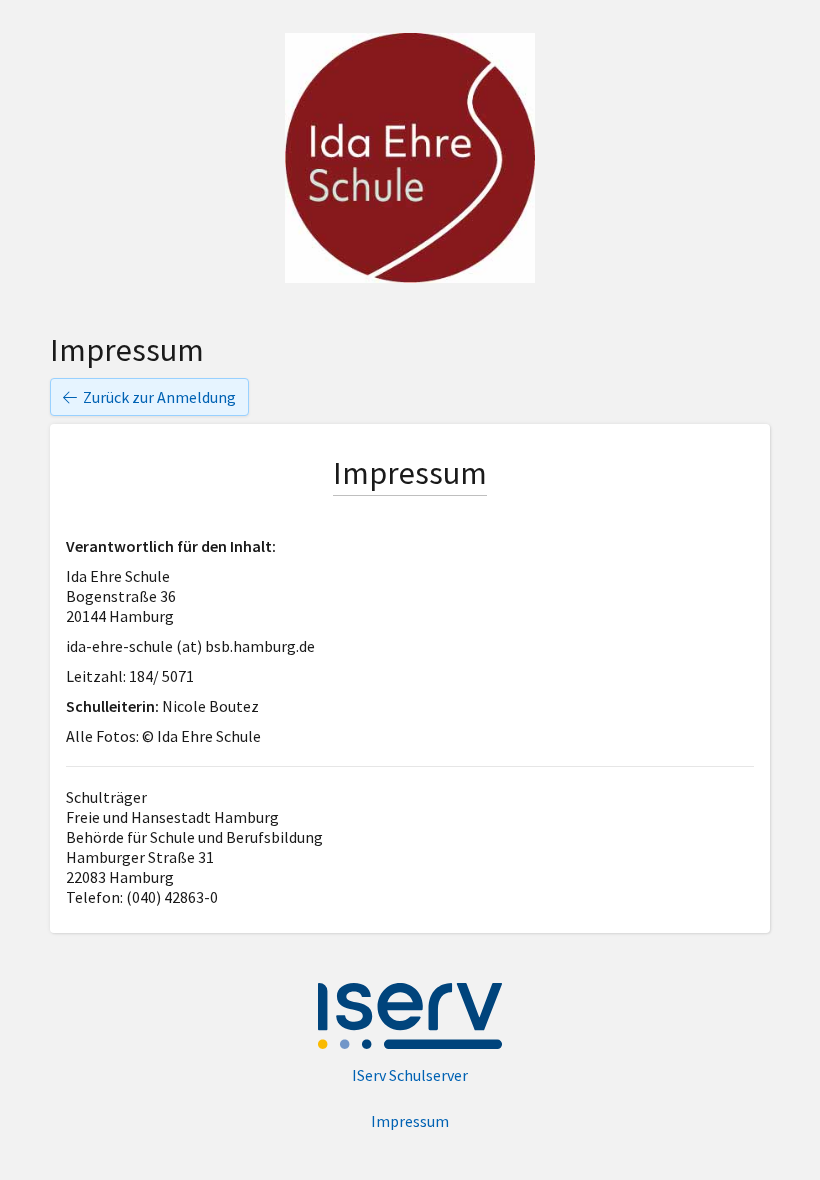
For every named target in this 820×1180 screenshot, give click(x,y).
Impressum (410, 1121)
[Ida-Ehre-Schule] (410, 158)
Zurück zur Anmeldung (159, 397)
